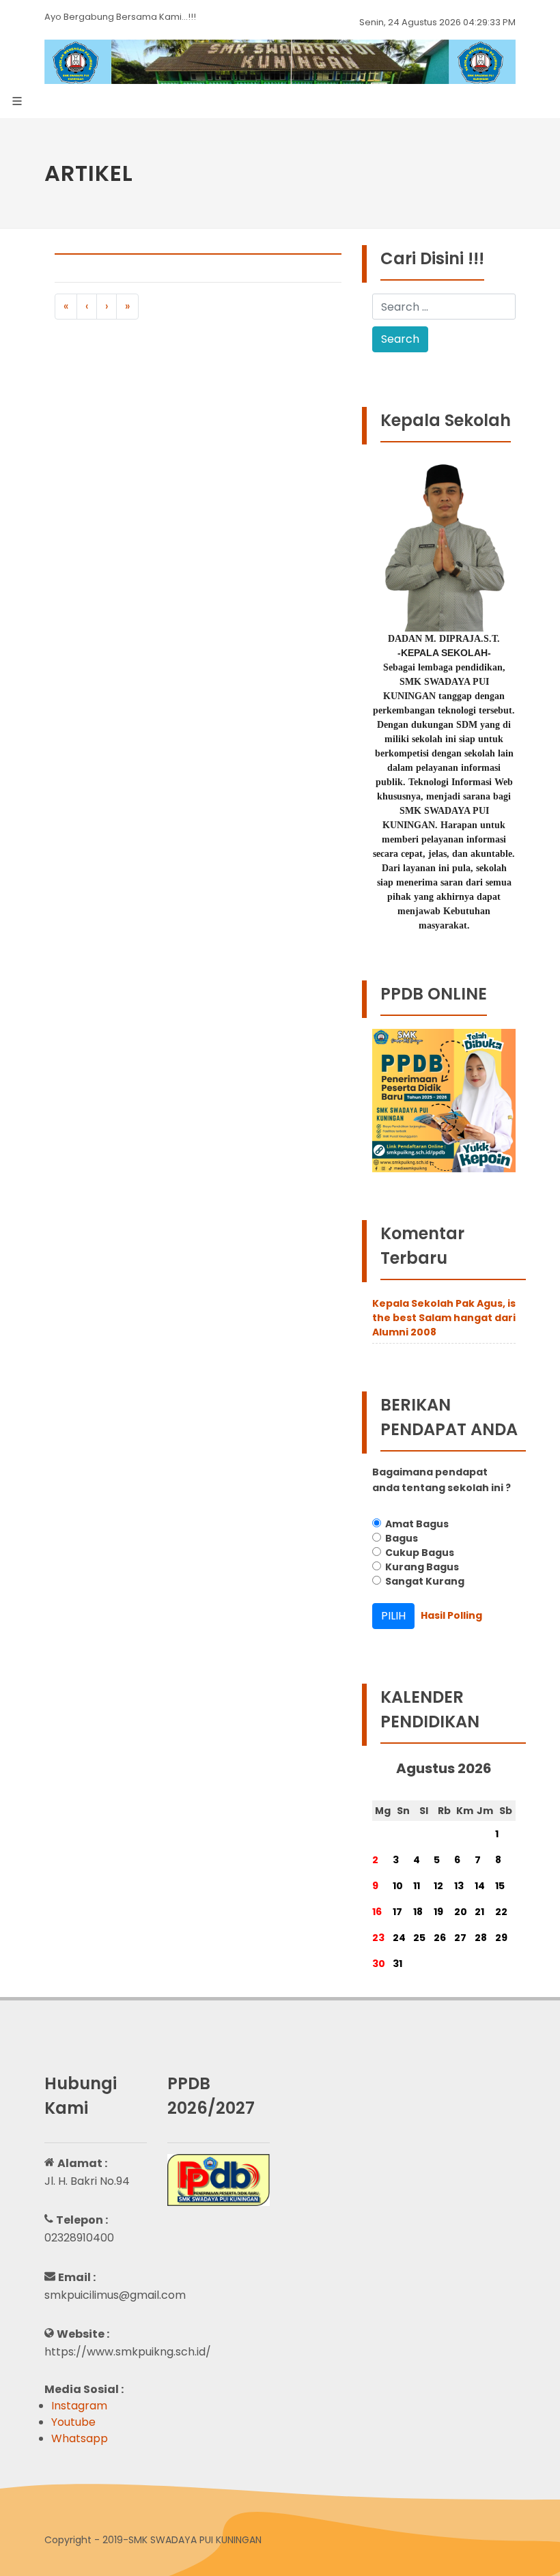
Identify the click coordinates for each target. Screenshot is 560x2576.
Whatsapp (80, 2438)
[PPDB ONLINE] (444, 1100)
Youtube (73, 2422)
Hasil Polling (451, 1615)
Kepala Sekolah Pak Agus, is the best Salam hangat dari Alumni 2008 (444, 1318)
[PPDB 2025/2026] (219, 2180)
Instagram (79, 2406)
